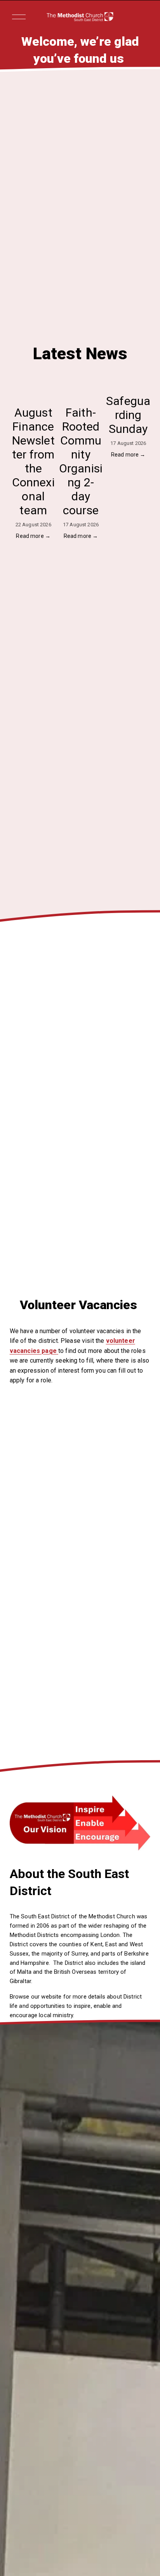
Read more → (33, 536)
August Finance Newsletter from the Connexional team (33, 461)
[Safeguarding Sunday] (128, 383)
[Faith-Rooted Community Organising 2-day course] (81, 388)
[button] (137, 368)
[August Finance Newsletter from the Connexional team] (33, 388)
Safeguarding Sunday (128, 415)
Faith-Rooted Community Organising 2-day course (81, 461)
